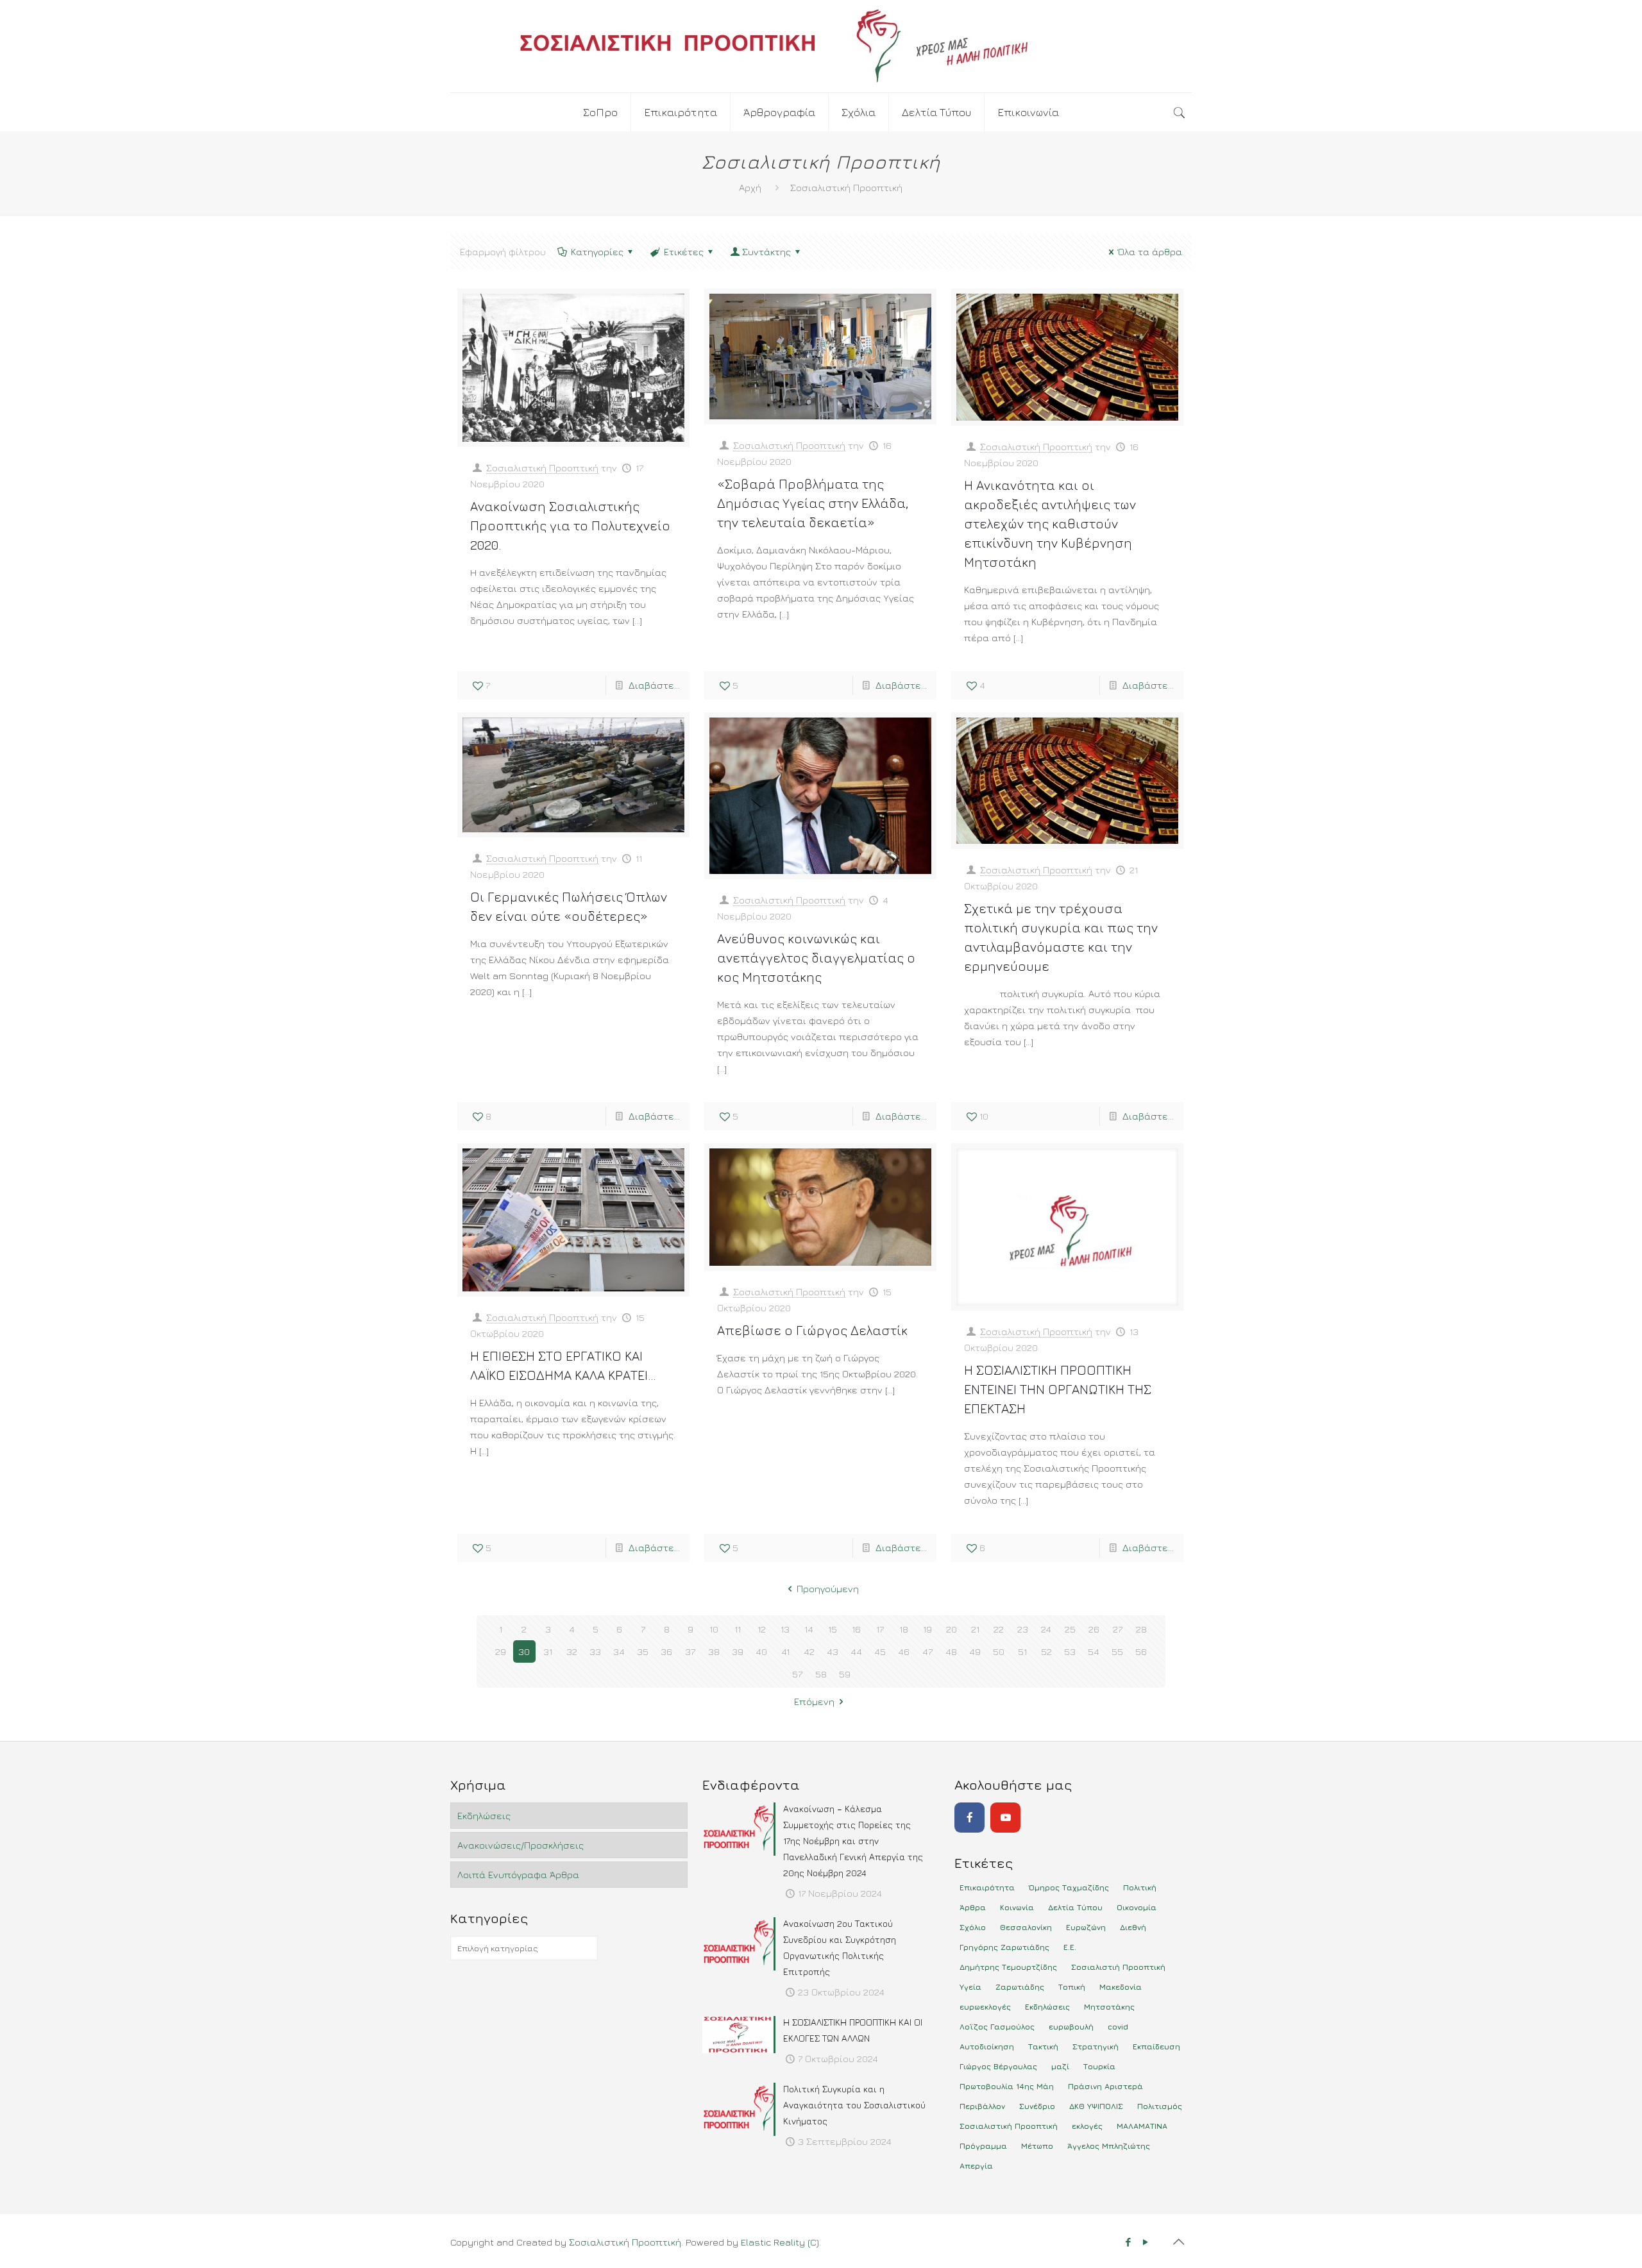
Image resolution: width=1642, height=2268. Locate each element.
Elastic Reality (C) (780, 2242)
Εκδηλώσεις (484, 1816)
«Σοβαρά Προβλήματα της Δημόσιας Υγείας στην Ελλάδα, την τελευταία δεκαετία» (813, 503)
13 (785, 1629)
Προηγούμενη (828, 1589)
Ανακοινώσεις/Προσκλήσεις (521, 1845)
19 (927, 1629)
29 (501, 1651)
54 (1094, 1651)
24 (1046, 1629)
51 (1022, 1651)
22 (999, 1629)
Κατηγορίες (597, 252)
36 (666, 1651)
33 (595, 1651)
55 (1117, 1651)
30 (524, 1651)
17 (880, 1629)
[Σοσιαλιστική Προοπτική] (821, 46)
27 (1118, 1629)
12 (762, 1629)
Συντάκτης (766, 252)
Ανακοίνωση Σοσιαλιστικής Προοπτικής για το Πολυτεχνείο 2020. (570, 525)
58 (821, 1674)
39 (738, 1651)
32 (572, 1651)
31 (548, 1651)
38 (714, 1651)
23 (1023, 1629)
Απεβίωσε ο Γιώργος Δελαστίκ (812, 1330)
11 (738, 1629)
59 (845, 1674)
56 (1141, 1651)
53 (1070, 1651)
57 (797, 1674)
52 (1046, 1651)
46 (904, 1651)
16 (856, 1629)
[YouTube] (1005, 1818)
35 (643, 1651)
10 (714, 1629)
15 (833, 1629)
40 (761, 1651)
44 (856, 1651)
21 (975, 1629)
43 (833, 1651)
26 (1094, 1629)
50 (999, 1651)
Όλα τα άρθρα (1150, 252)
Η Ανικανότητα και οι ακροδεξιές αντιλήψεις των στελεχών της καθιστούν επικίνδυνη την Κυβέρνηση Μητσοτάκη (1050, 524)
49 (975, 1651)
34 (619, 1651)
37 (690, 1651)
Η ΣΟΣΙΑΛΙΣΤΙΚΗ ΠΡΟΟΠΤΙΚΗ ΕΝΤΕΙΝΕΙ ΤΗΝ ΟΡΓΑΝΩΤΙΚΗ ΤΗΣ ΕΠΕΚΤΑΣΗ (1058, 1389)
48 (951, 1651)
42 (809, 1651)
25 (1070, 1629)
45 (880, 1651)
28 (1141, 1629)
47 (927, 1651)
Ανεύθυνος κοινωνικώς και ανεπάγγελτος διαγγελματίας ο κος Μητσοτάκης (816, 958)
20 (952, 1629)
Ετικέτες (684, 252)
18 (904, 1629)
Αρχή (750, 188)
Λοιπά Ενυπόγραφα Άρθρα (518, 1875)
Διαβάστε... (654, 685)
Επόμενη (814, 1701)
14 (809, 1629)
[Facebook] (969, 1818)
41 (785, 1651)
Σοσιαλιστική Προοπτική (542, 468)
